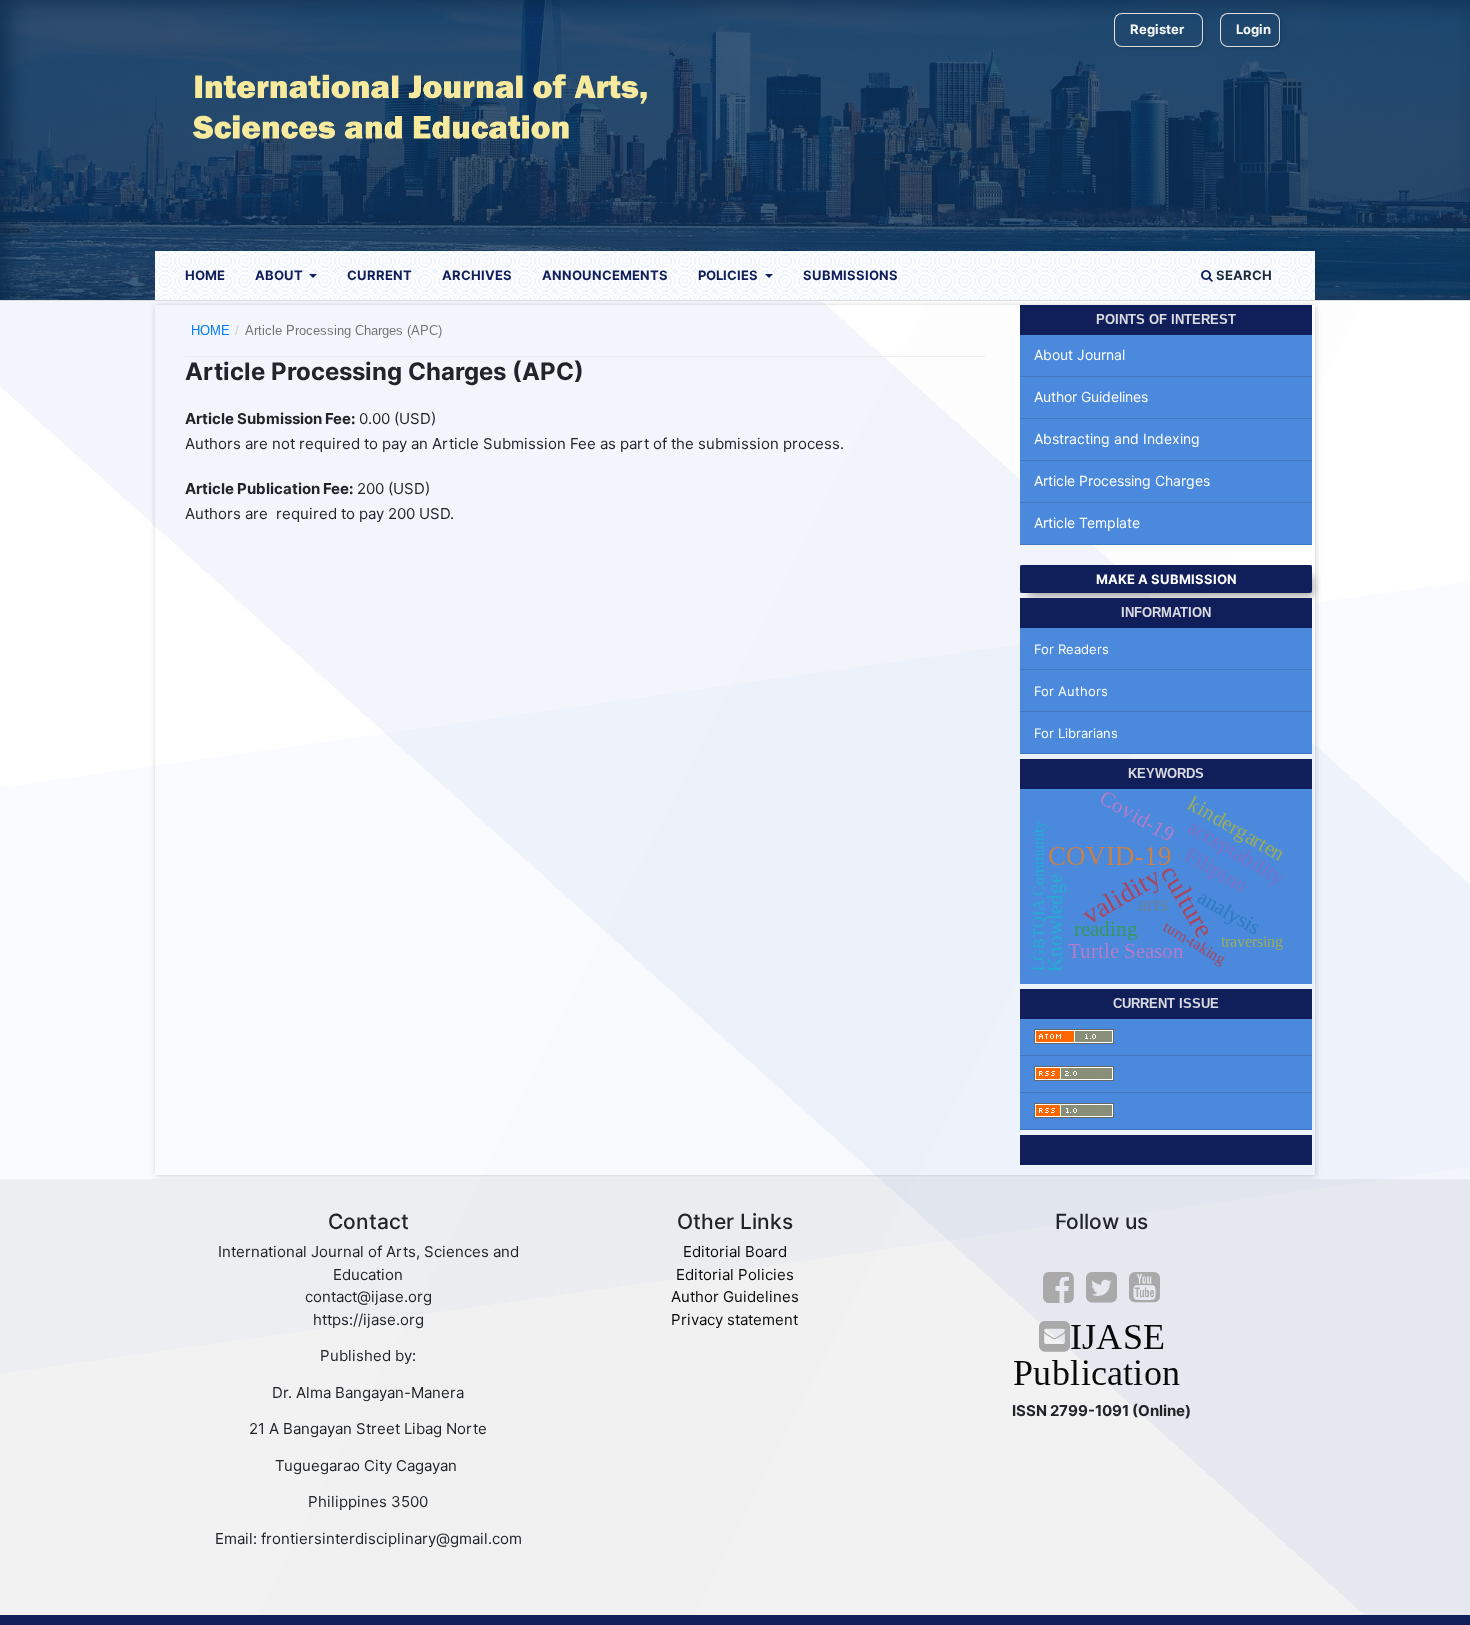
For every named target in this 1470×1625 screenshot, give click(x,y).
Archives (477, 275)
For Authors (1071, 691)
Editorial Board (735, 1251)
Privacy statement (734, 1319)
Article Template (1087, 522)
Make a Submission (1166, 579)
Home (205, 275)
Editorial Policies (735, 1274)
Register (1157, 29)
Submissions (850, 275)
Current (379, 275)
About (280, 275)
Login (1253, 29)
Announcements (605, 275)
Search (1242, 275)
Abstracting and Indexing (1117, 438)
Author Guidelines (1091, 396)
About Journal (1079, 354)
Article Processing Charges (1122, 480)
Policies (729, 275)
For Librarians (1076, 733)
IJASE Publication (1102, 1354)
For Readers (1071, 649)
